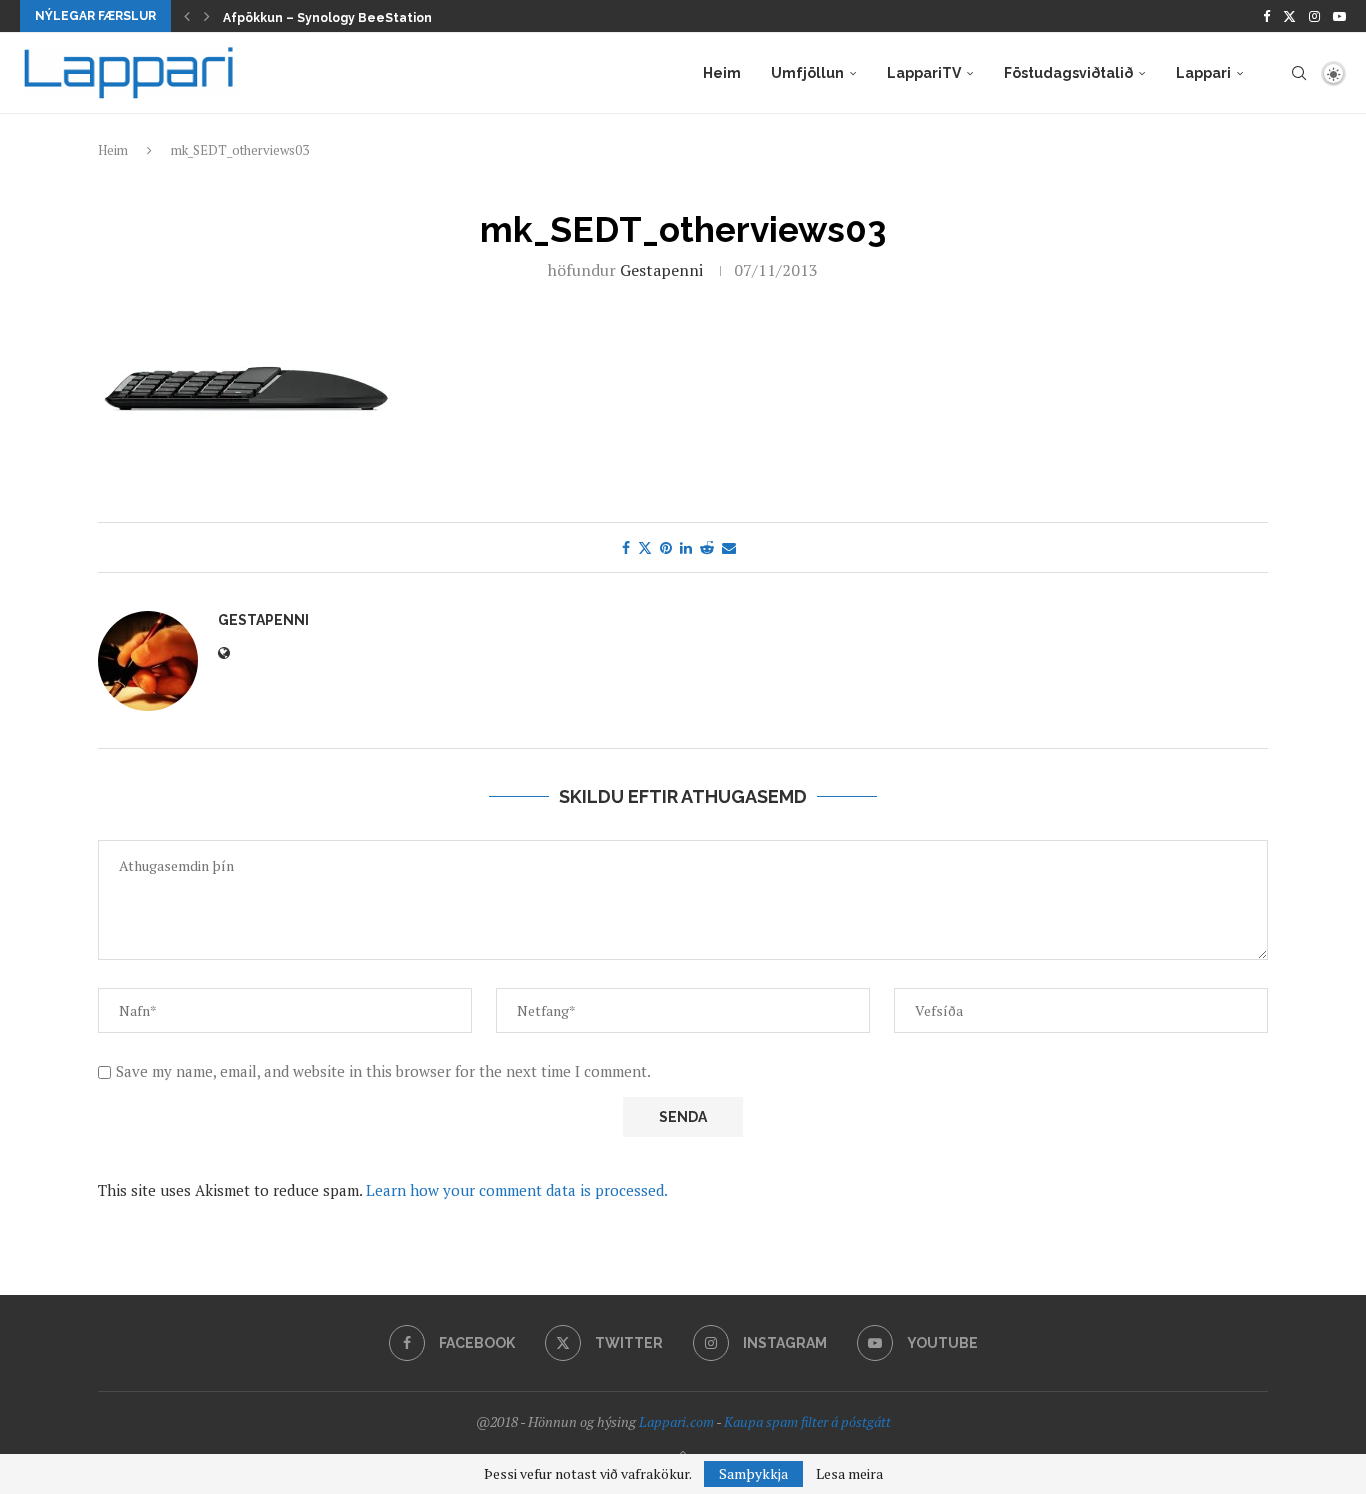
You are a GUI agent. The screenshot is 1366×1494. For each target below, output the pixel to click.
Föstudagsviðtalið (1068, 73)
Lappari (1203, 73)
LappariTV (924, 73)
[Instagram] (1314, 16)
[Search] (1299, 73)
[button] (187, 16)
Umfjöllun (807, 73)
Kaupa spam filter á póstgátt (807, 1421)
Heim (722, 73)
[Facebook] (1266, 16)
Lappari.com (676, 1421)
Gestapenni (661, 270)
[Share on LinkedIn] (686, 547)
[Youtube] (1339, 16)
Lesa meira (849, 1474)
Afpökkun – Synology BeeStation (327, 18)
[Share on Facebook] (626, 547)
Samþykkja (753, 1473)
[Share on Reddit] (707, 547)
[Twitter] (1289, 16)
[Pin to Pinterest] (666, 547)
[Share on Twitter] (645, 547)
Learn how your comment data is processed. (517, 1190)
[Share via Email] (729, 547)
